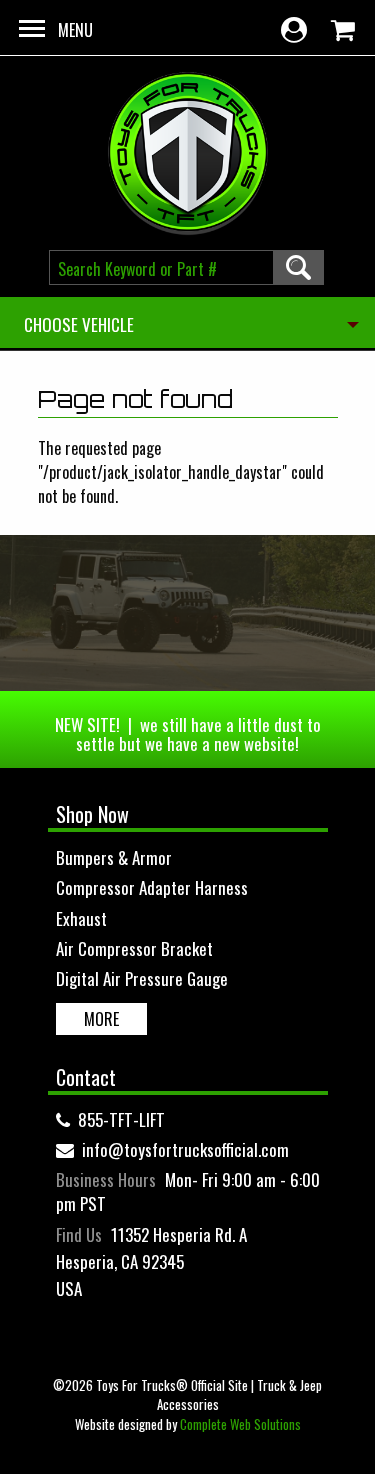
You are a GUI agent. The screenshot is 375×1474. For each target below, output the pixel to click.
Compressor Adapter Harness (152, 887)
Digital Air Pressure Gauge (142, 978)
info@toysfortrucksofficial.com (185, 1149)
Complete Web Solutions (240, 1424)
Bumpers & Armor (114, 857)
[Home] (188, 153)
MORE (101, 1019)
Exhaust (81, 918)
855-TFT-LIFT (121, 1119)
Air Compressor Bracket (134, 948)
